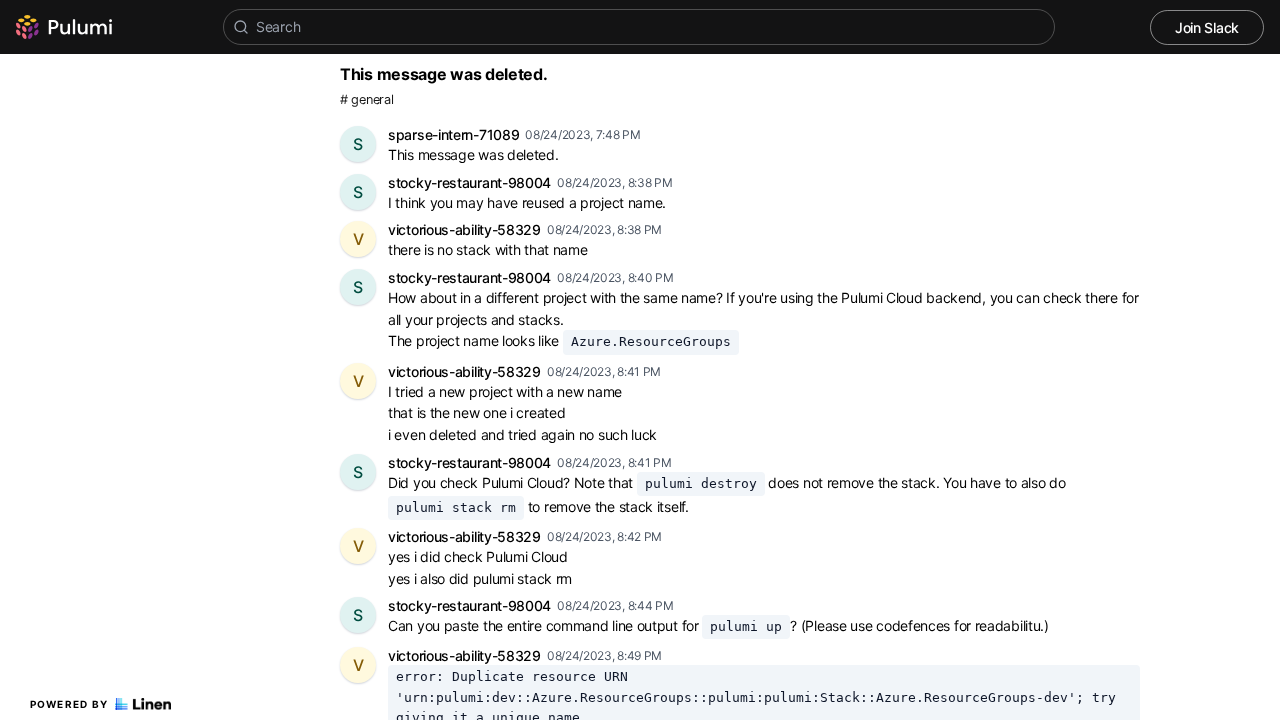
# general (366, 99)
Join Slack (1207, 27)
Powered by (69, 704)
